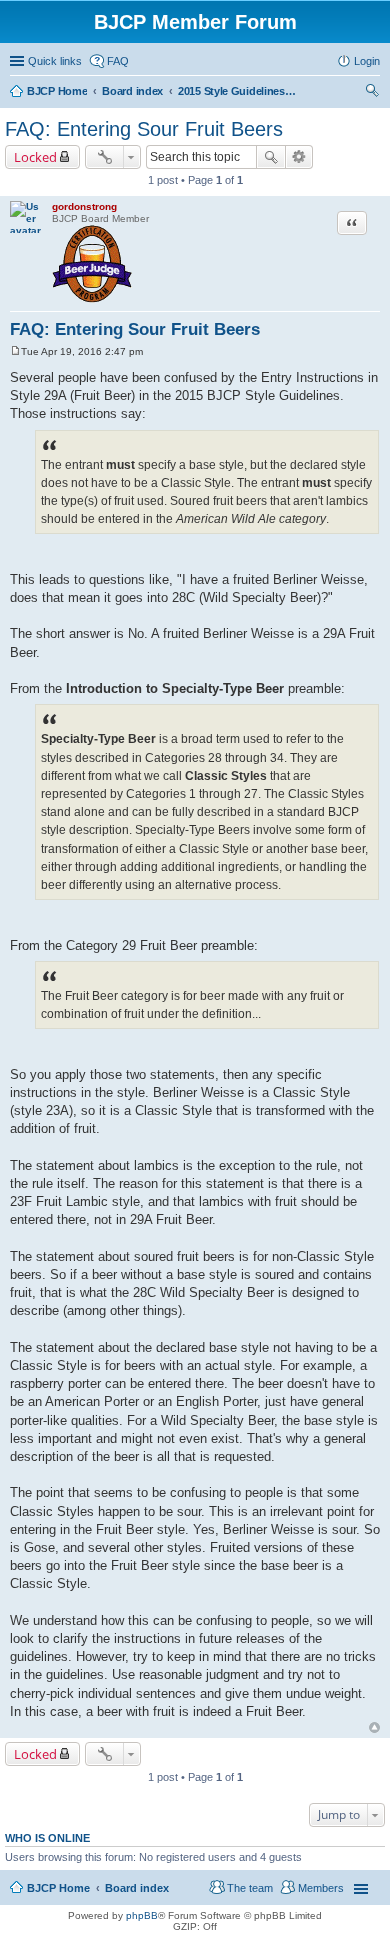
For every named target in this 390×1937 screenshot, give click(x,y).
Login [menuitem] (367, 61)
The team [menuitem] (250, 1888)
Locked (35, 157)
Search (271, 157)
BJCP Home (58, 1888)
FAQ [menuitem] (118, 61)
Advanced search (299, 157)
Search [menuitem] (372, 93)
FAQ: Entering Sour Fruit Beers (144, 129)
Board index (137, 1888)
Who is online (47, 1838)
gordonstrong (84, 206)
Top (374, 1727)
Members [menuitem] (321, 1888)
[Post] (15, 351)
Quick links (55, 61)
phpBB (142, 1915)
